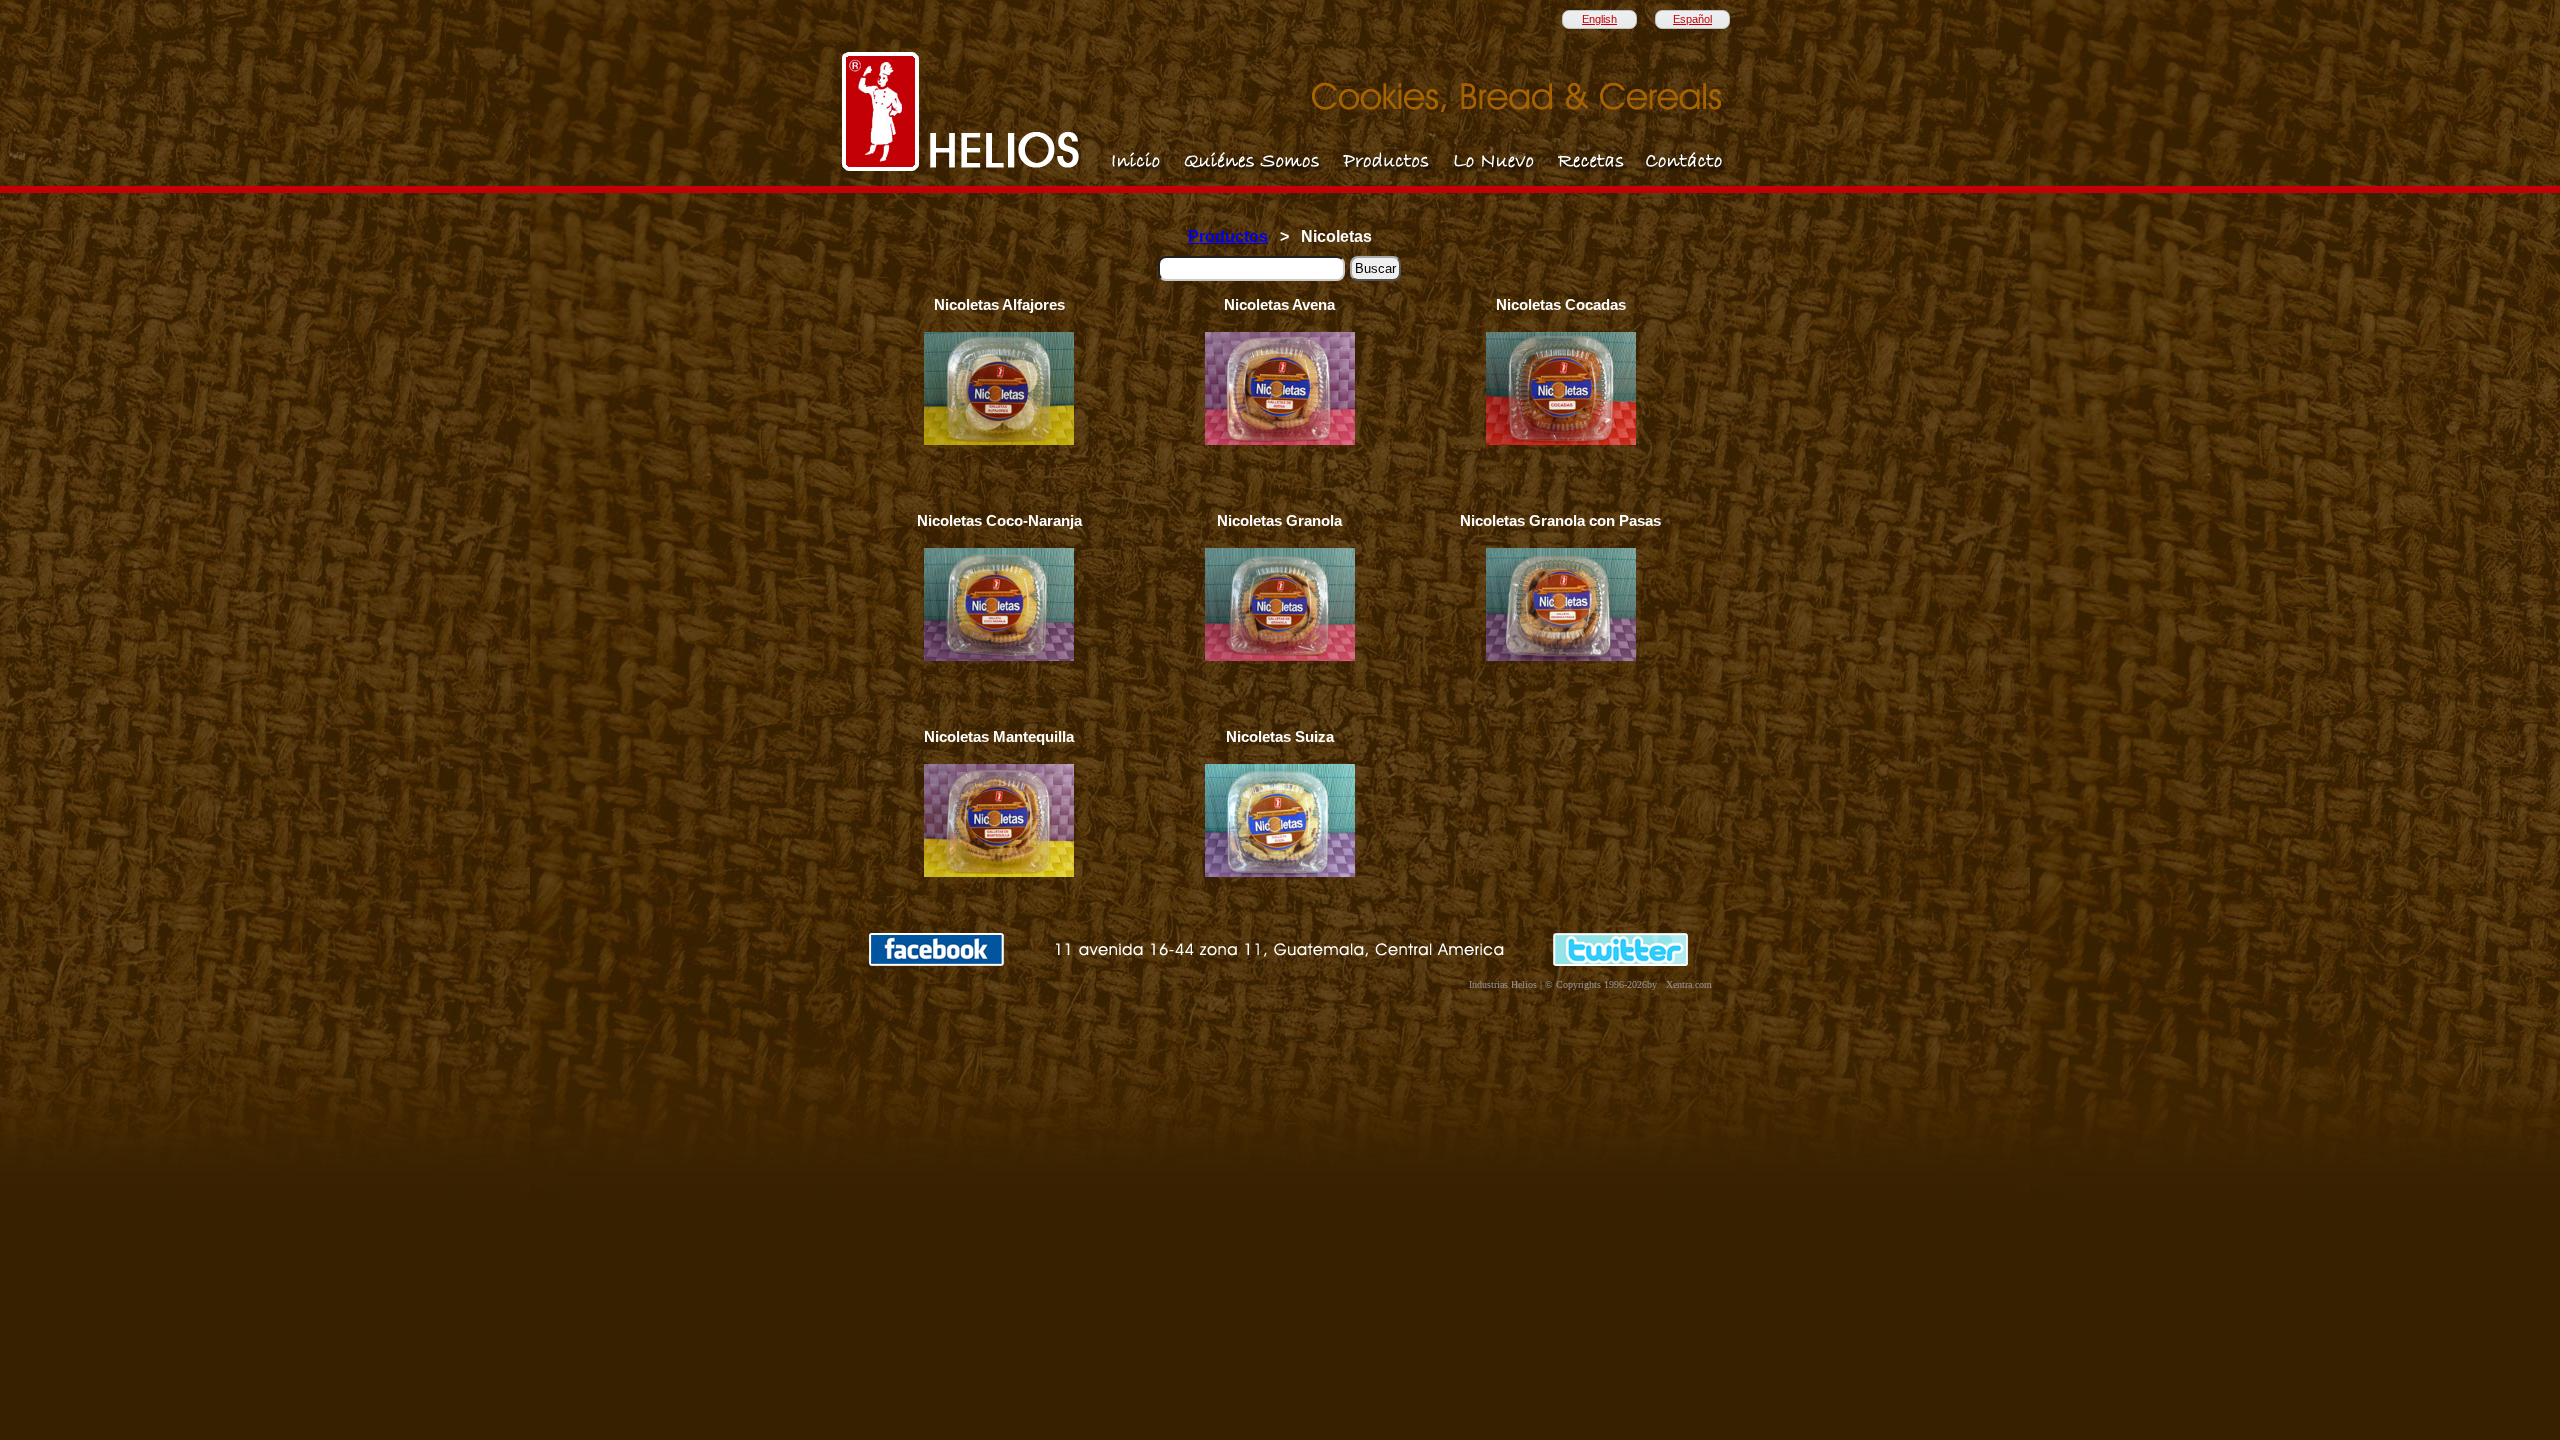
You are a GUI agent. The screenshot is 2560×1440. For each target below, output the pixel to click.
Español (1692, 19)
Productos (1228, 236)
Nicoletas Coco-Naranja (999, 521)
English (1599, 19)
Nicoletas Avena (1279, 305)
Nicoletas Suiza (1280, 737)
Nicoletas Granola (1279, 521)
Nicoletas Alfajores (999, 305)
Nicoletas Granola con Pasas (1560, 521)
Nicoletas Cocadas (1561, 305)
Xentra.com (1689, 984)
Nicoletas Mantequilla (999, 737)
